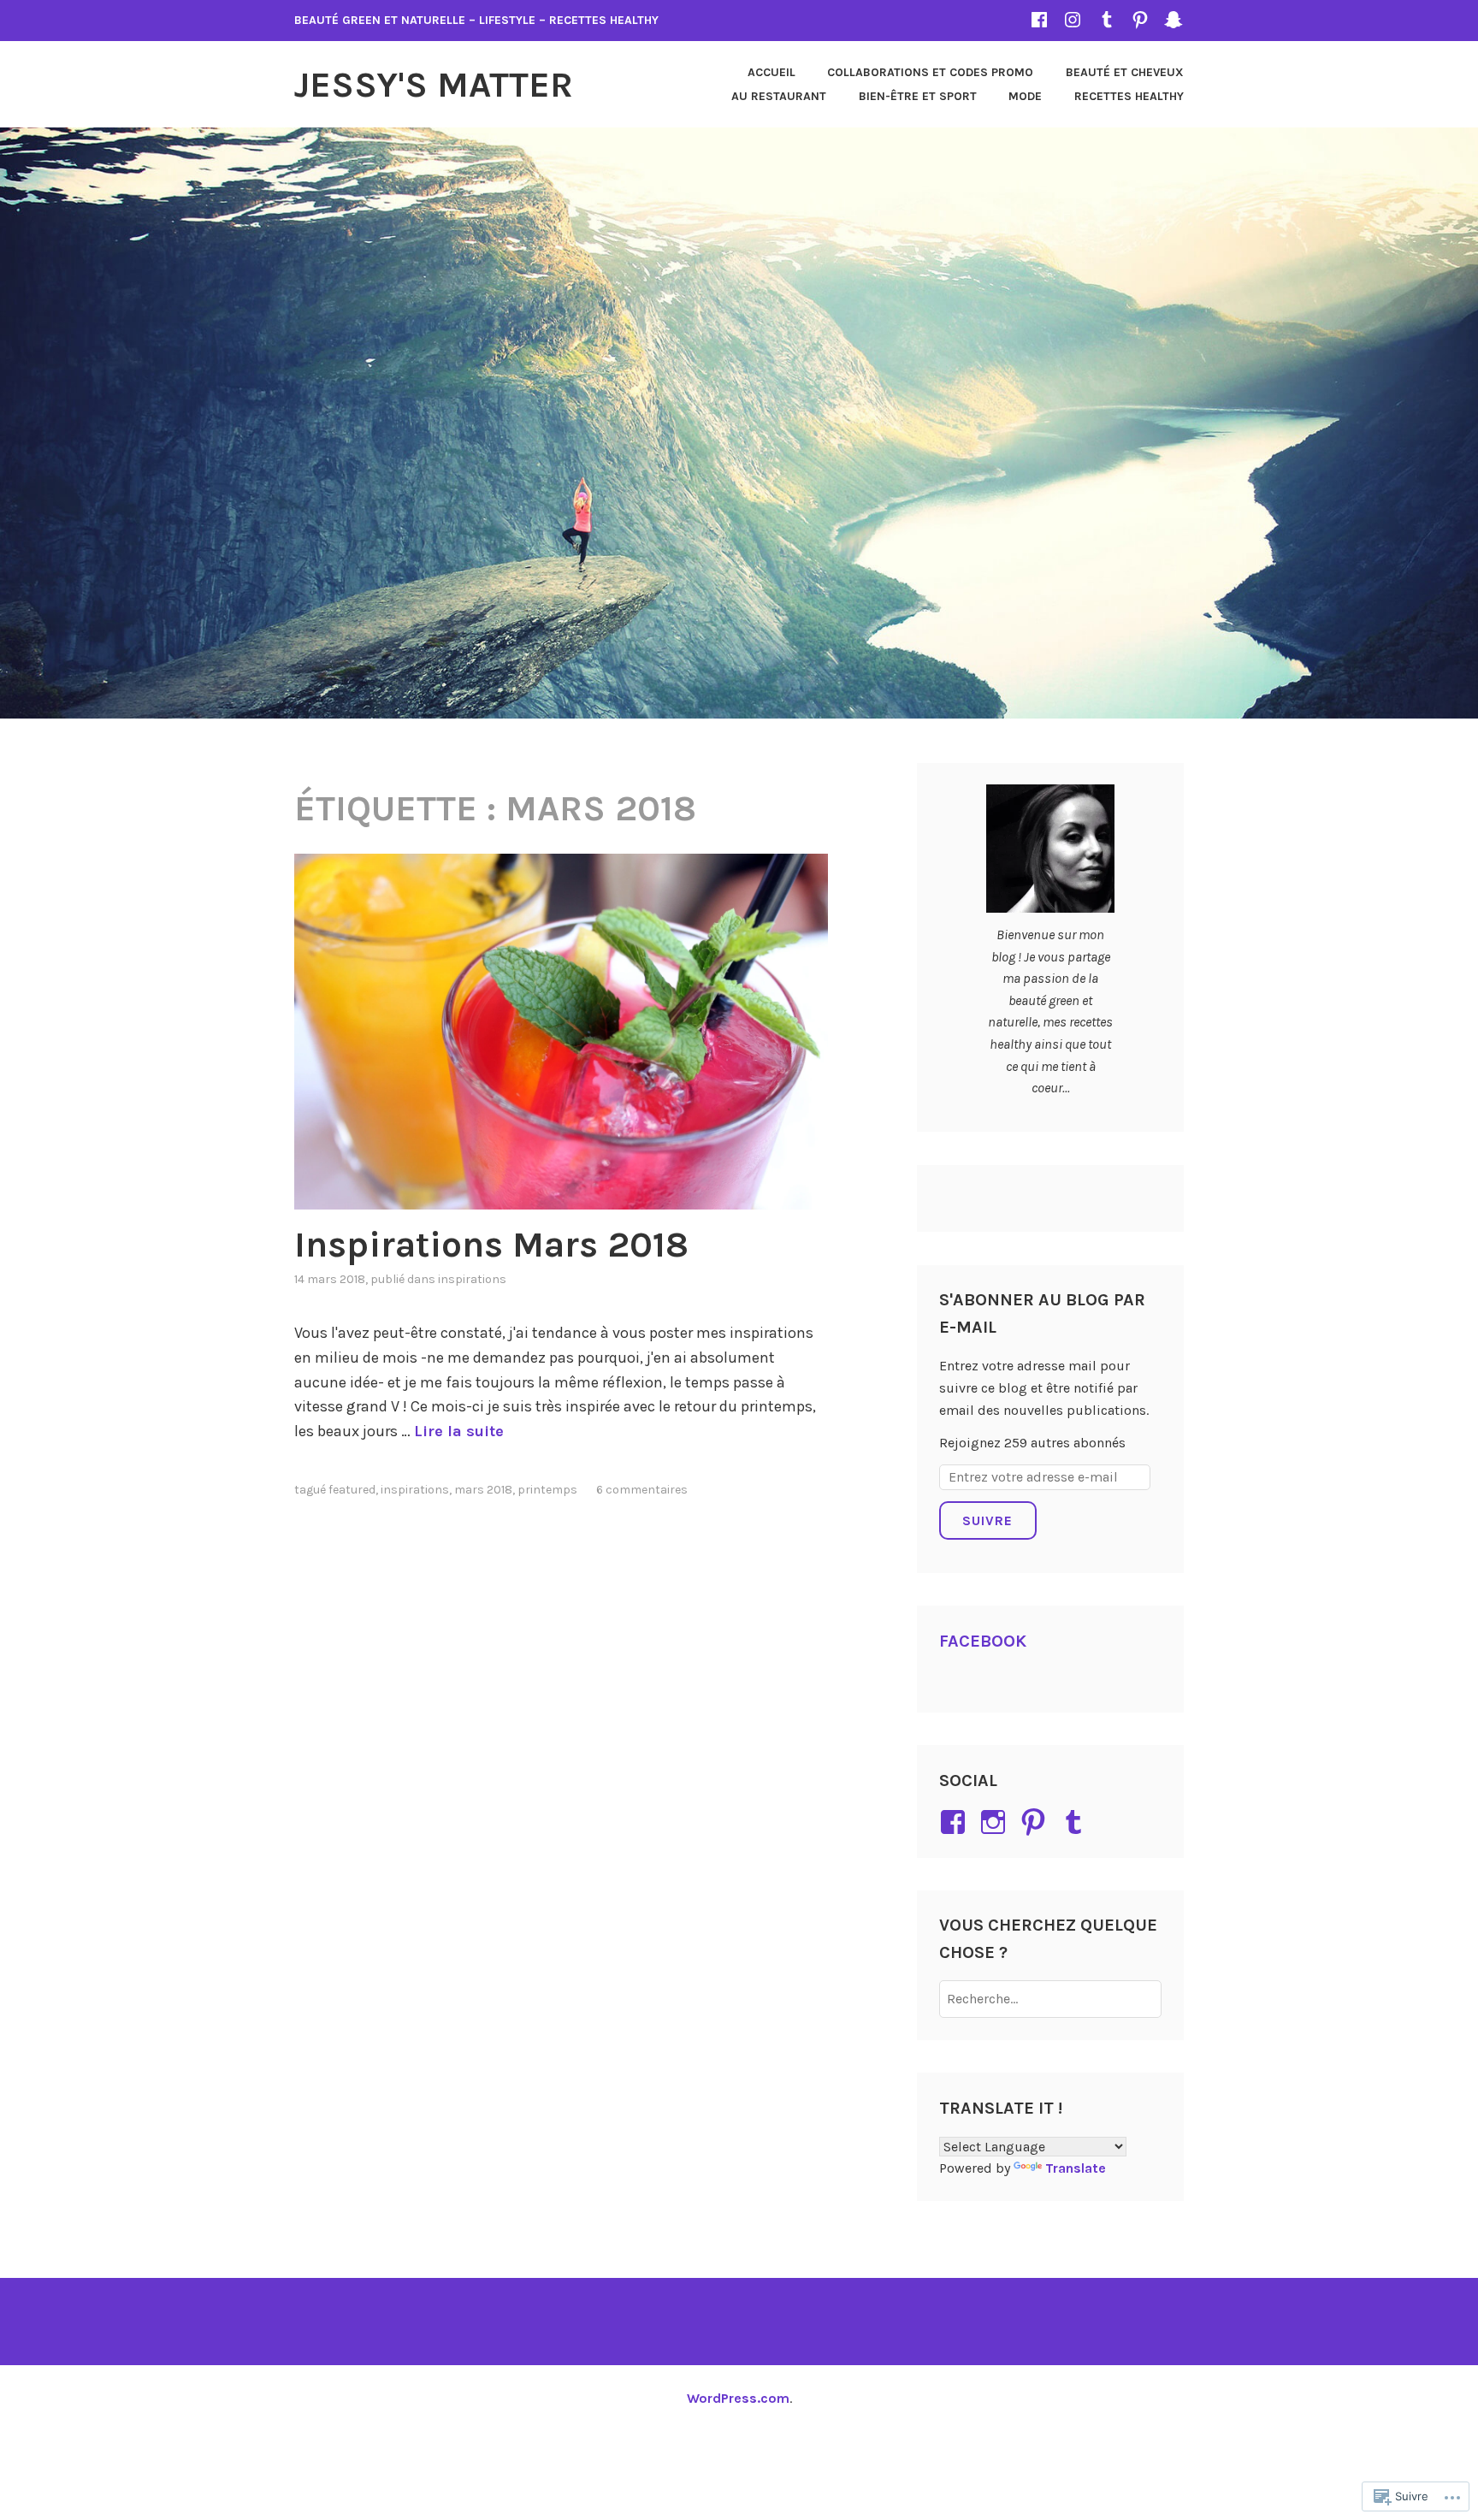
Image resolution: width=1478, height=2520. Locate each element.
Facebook (983, 1641)
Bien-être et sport (918, 96)
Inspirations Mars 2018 (491, 1245)
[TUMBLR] (1107, 19)
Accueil (772, 72)
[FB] (1039, 19)
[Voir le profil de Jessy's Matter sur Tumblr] (1076, 1822)
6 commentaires (642, 1490)
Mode (1025, 96)
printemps (547, 1490)
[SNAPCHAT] (1174, 19)
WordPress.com (738, 2398)
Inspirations (472, 1279)
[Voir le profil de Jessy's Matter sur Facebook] (956, 1822)
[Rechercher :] (1051, 1999)
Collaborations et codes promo (930, 72)
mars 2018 (483, 1490)
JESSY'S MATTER (434, 85)
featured (352, 1490)
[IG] (1073, 19)
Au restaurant (779, 96)
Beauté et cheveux (1125, 72)
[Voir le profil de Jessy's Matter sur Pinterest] (1036, 1822)
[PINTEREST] (1140, 19)
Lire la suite (459, 1431)
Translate (1076, 2168)
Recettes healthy (1129, 96)
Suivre (987, 1520)
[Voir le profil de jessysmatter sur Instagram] (996, 1822)
